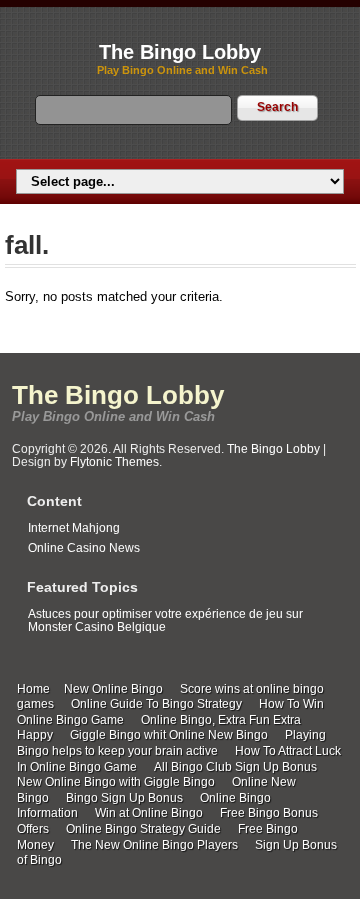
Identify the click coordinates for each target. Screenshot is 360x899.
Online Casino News (84, 548)
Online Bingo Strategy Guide (143, 829)
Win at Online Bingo (149, 813)
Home (33, 689)
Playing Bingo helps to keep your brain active (171, 743)
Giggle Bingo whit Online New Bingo (169, 735)
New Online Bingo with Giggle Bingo (116, 782)
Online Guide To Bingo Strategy (156, 704)
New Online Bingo (113, 689)
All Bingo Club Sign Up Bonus (235, 767)
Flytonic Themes (114, 462)
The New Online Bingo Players (154, 845)
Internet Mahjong (74, 528)
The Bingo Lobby (180, 52)
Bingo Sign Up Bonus (124, 798)
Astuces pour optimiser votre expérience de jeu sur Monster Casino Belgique (165, 620)
